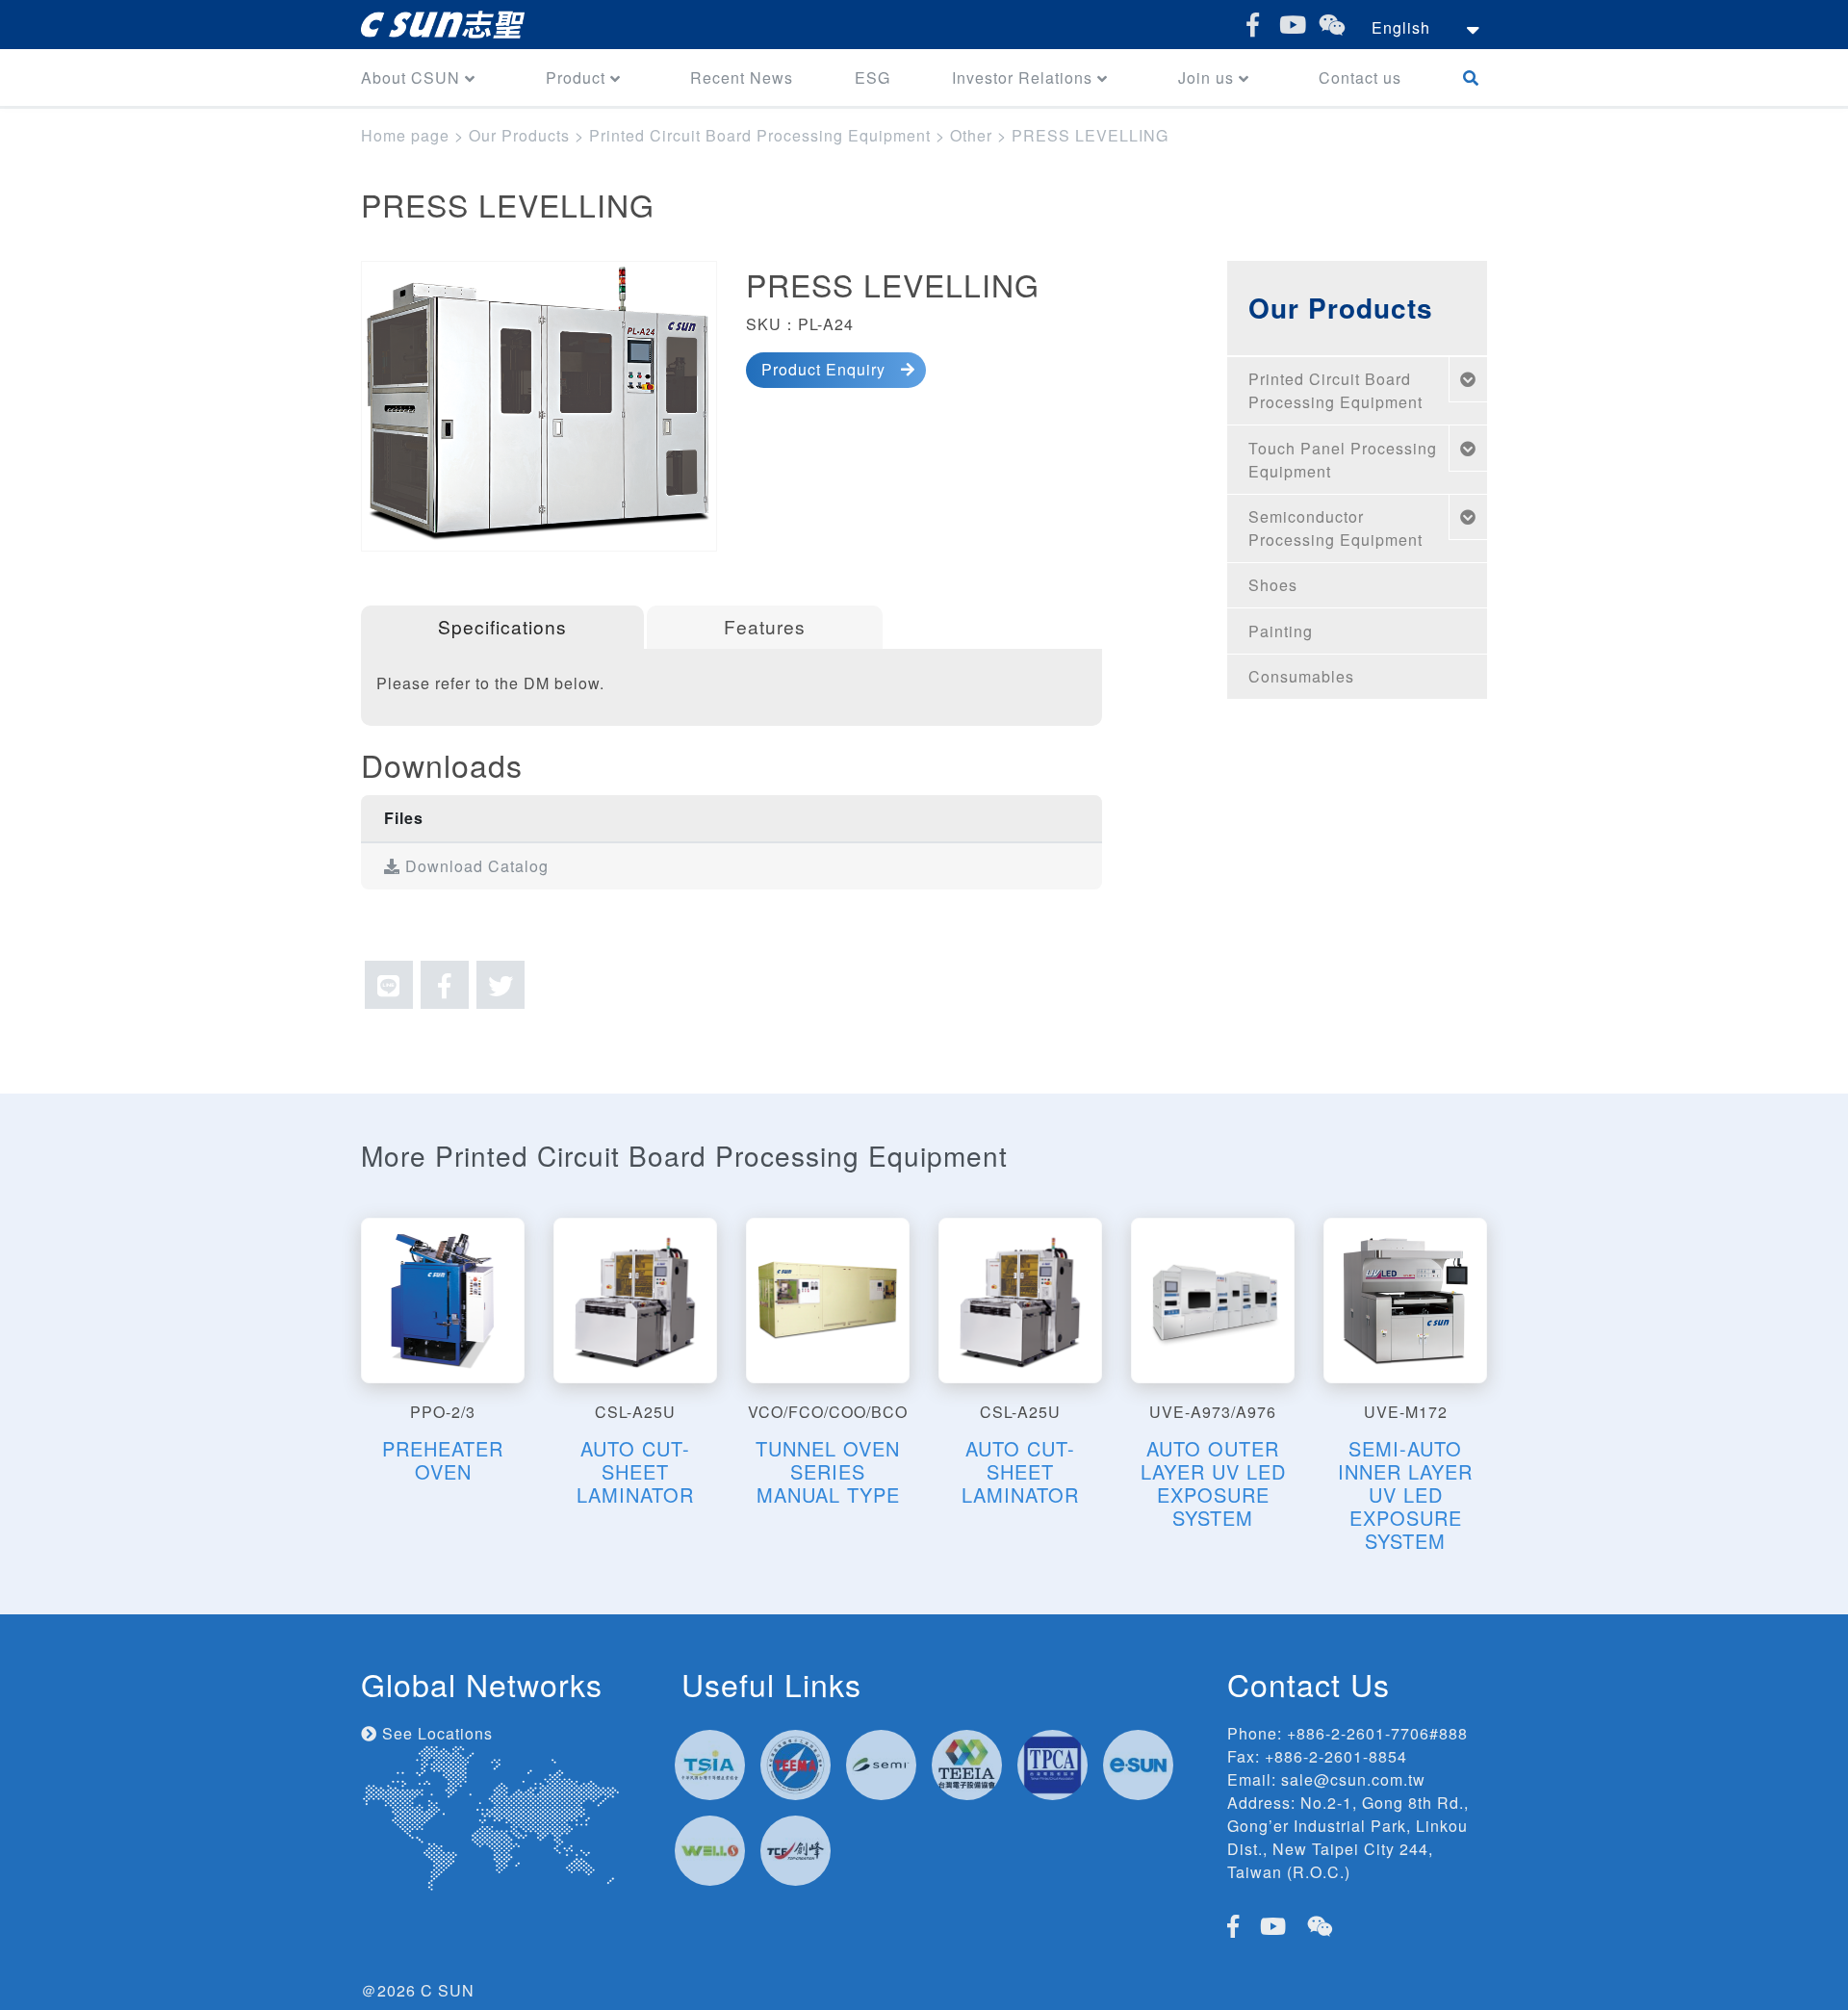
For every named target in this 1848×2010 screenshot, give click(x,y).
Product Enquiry (823, 369)
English (1401, 27)
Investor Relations (1022, 77)
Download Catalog (475, 866)
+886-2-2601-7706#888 (1377, 1733)
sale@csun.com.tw (1353, 1779)
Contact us (1360, 77)
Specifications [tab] (502, 626)
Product (576, 77)
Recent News (742, 77)
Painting (1281, 631)
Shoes (1273, 585)
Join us (1206, 77)
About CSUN (411, 77)
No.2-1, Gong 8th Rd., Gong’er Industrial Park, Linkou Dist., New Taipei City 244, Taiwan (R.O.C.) (1348, 1837)
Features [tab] (765, 626)
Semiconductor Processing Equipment (1335, 528)
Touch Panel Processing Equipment (1343, 460)
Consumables (1301, 676)
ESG (873, 77)
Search (1475, 77)
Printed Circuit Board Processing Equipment (1335, 390)
